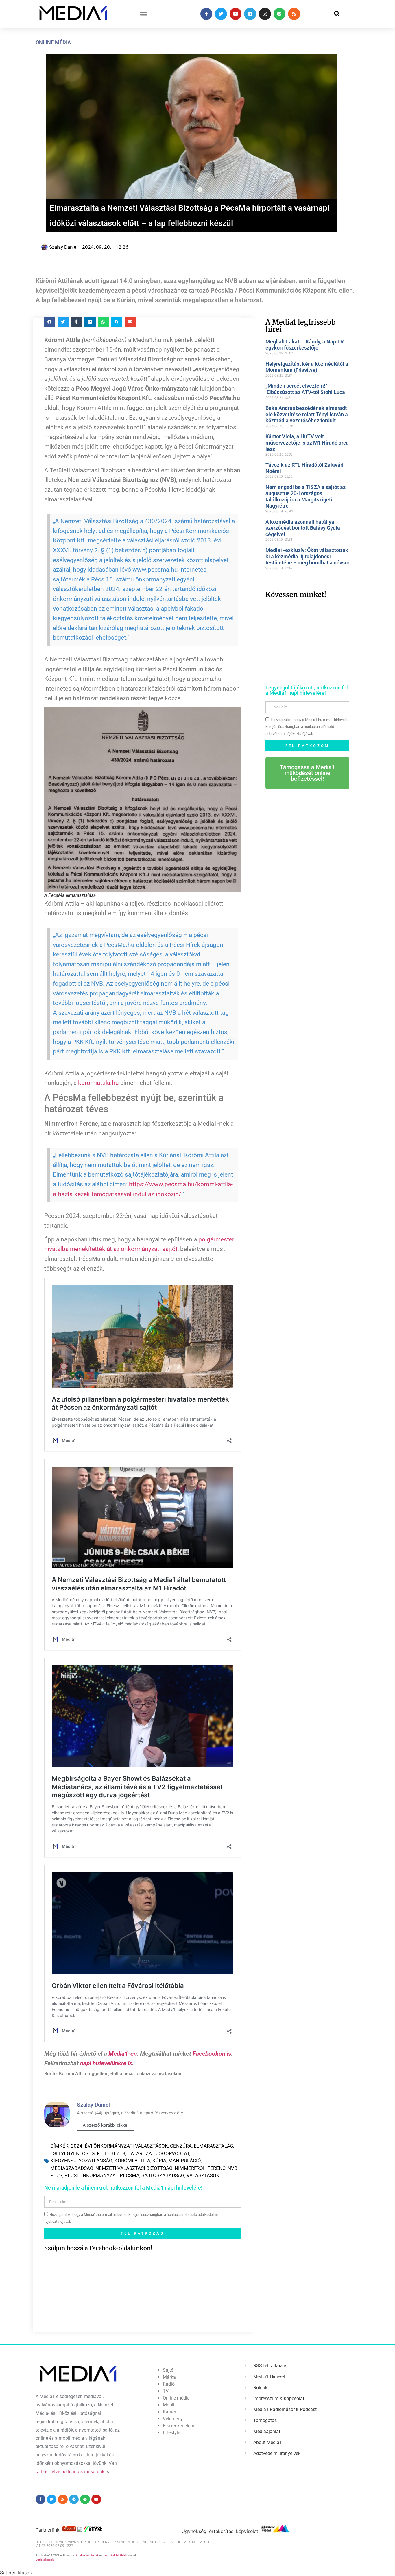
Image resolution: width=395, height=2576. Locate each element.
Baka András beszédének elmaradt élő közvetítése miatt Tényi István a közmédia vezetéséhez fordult (307, 414)
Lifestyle (171, 2433)
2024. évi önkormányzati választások (119, 2146)
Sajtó (168, 2370)
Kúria (159, 2161)
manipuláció (184, 2161)
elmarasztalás (213, 2146)
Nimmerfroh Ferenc (200, 2168)
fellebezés (111, 2153)
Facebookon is (212, 2054)
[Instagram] (265, 14)
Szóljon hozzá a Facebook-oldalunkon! (98, 2248)
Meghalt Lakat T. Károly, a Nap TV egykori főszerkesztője (305, 345)
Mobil (169, 2405)
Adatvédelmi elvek (87, 2555)
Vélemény (173, 2419)
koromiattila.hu (98, 1083)
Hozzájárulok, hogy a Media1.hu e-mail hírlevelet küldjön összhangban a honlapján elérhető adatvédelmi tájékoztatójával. (307, 727)
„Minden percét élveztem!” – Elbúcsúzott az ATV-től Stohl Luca (305, 389)
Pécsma (130, 2175)
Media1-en (123, 2054)
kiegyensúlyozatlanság (81, 2161)
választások (203, 2175)
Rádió (169, 2384)
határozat (141, 2153)
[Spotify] (280, 14)
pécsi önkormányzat (91, 2175)
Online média (53, 42)
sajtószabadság (163, 2175)
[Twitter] (221, 14)
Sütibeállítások (45, 2560)
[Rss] (294, 14)
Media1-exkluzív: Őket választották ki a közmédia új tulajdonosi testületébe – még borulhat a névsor (307, 556)
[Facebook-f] (206, 14)
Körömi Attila (132, 2161)
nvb (232, 2168)
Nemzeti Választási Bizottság (134, 2168)
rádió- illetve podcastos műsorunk (70, 2472)
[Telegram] (250, 14)
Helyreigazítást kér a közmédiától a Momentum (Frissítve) (307, 367)
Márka (169, 2377)
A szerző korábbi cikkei (106, 2125)
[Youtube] (236, 14)
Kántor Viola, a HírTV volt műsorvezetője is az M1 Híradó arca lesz (307, 443)
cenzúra (181, 2146)
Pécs (56, 2175)
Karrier (169, 2412)
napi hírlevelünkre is (106, 2063)
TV (166, 2391)
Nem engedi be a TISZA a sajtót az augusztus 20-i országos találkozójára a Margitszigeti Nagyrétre (306, 497)
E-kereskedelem (179, 2426)
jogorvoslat (172, 2153)
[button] (144, 14)
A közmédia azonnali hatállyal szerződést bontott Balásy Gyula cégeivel (303, 528)
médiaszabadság (72, 2168)
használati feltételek (115, 2555)
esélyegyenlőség (73, 2153)
